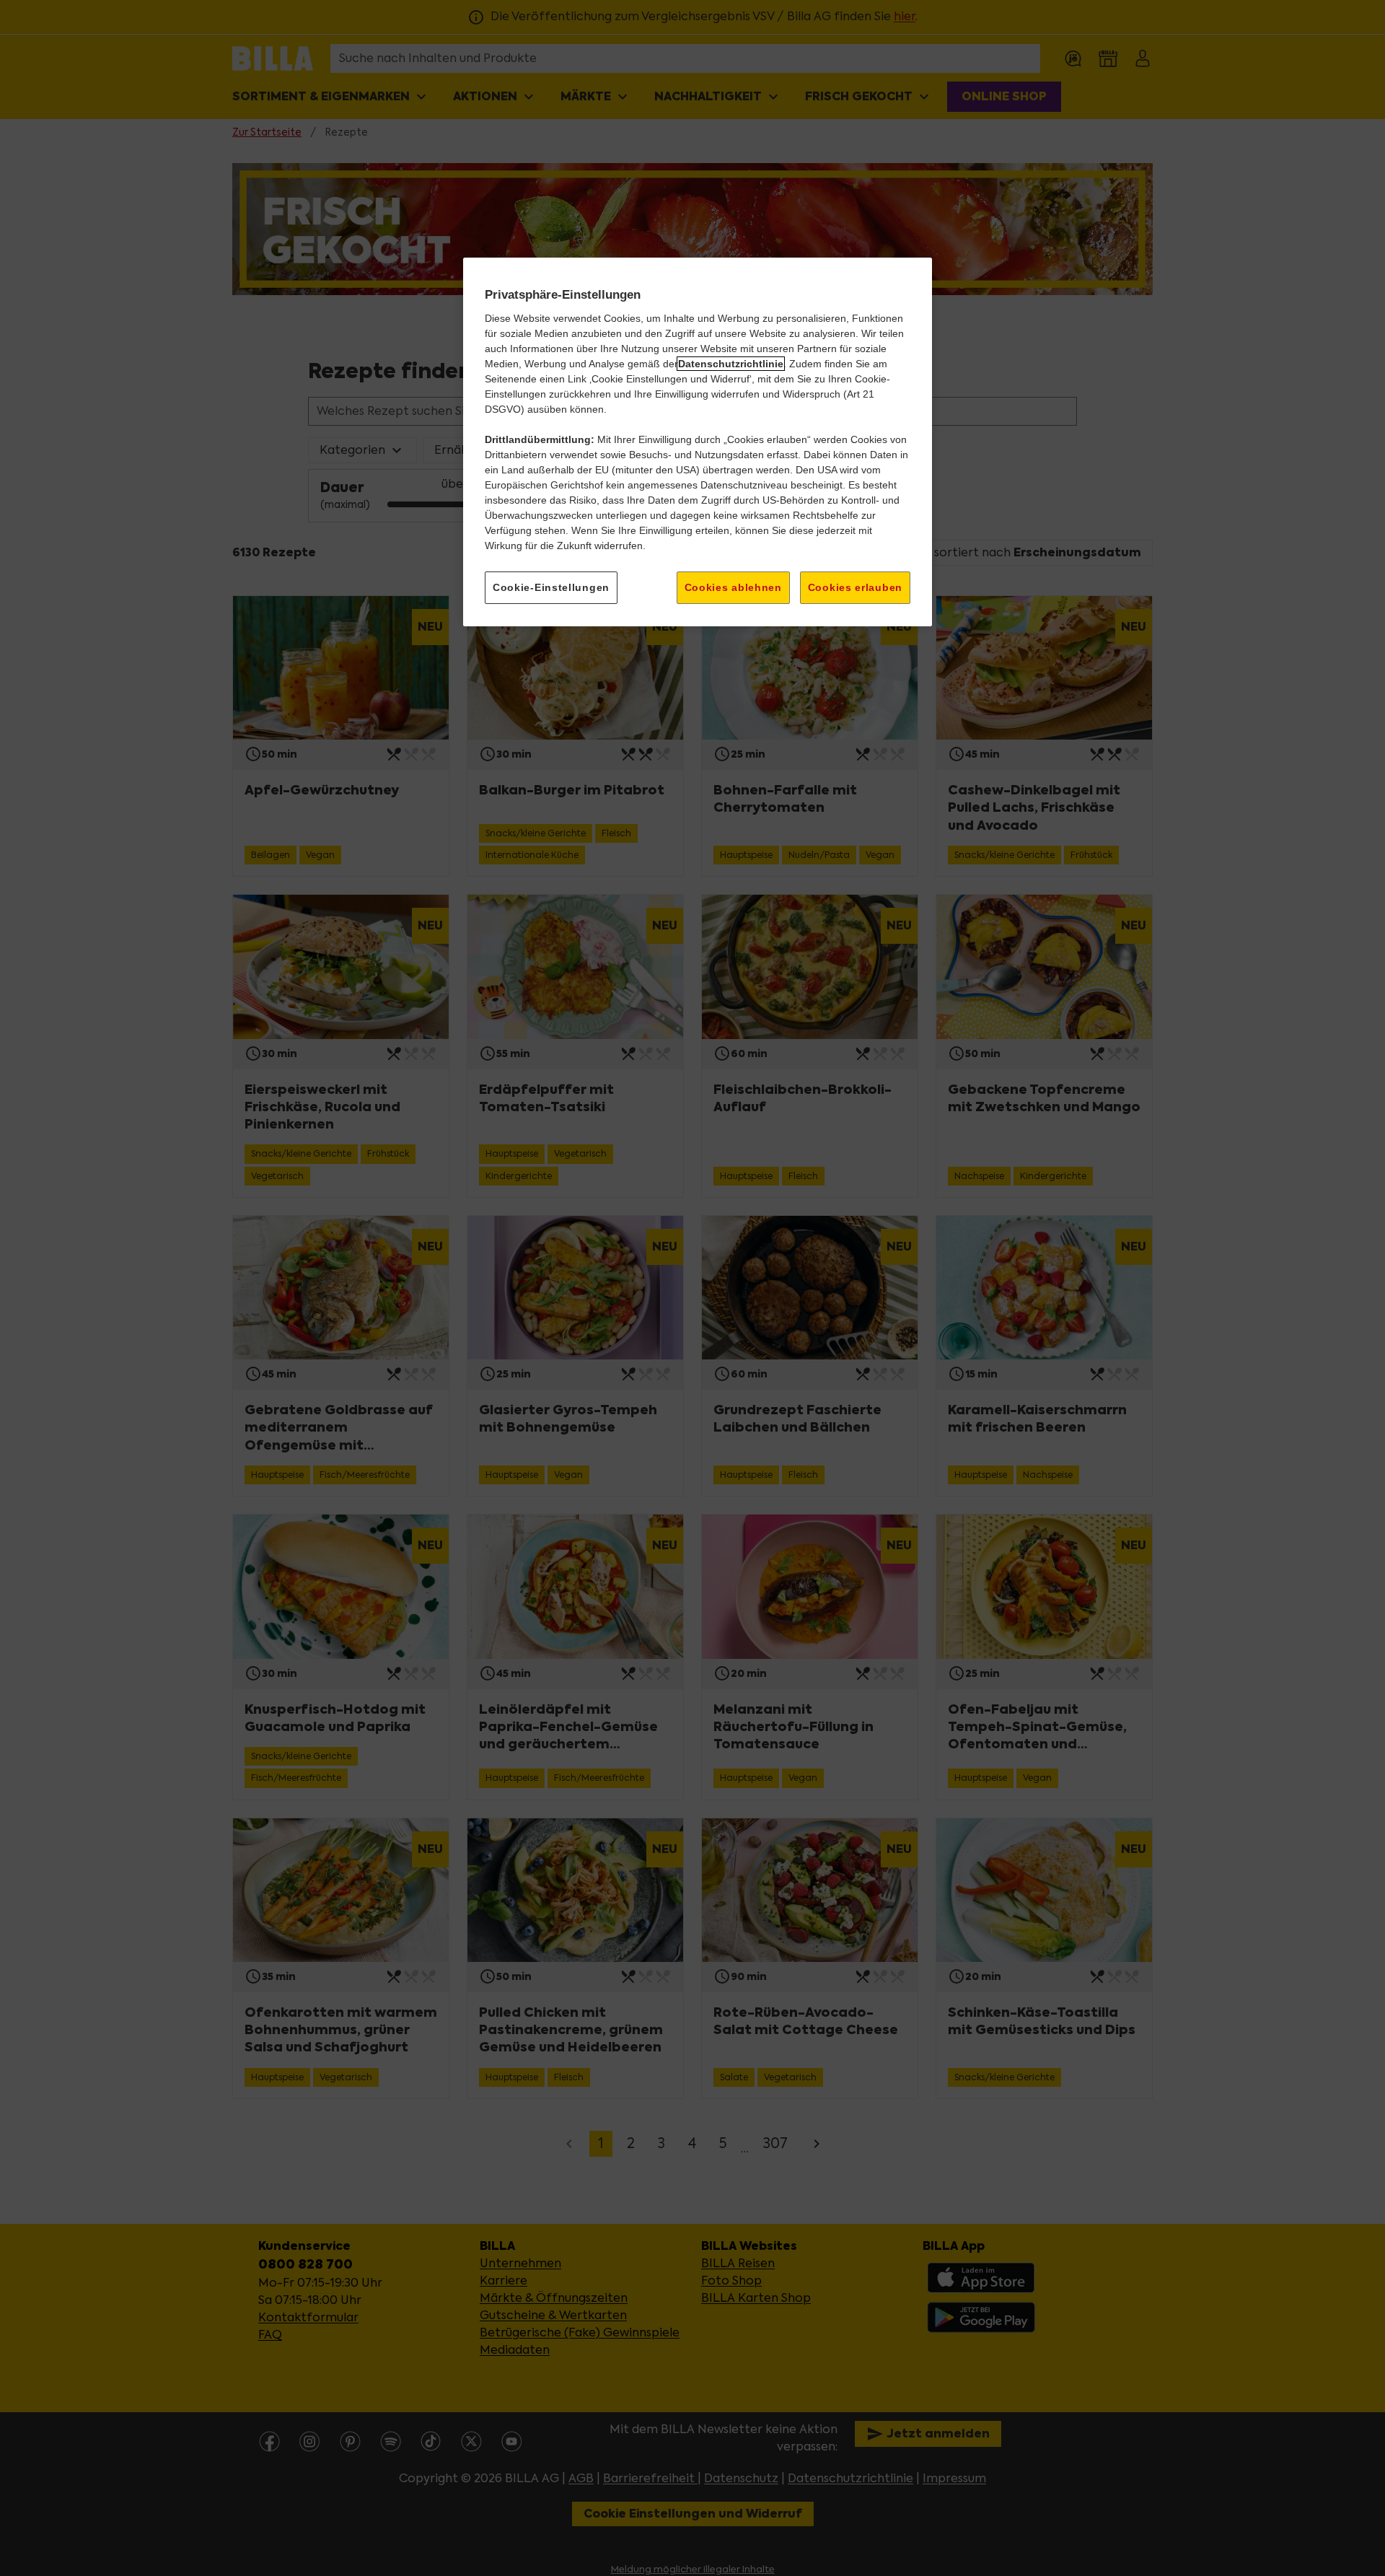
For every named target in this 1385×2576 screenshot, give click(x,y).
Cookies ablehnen (733, 587)
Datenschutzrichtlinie (731, 364)
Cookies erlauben (855, 587)
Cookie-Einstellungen (551, 587)
